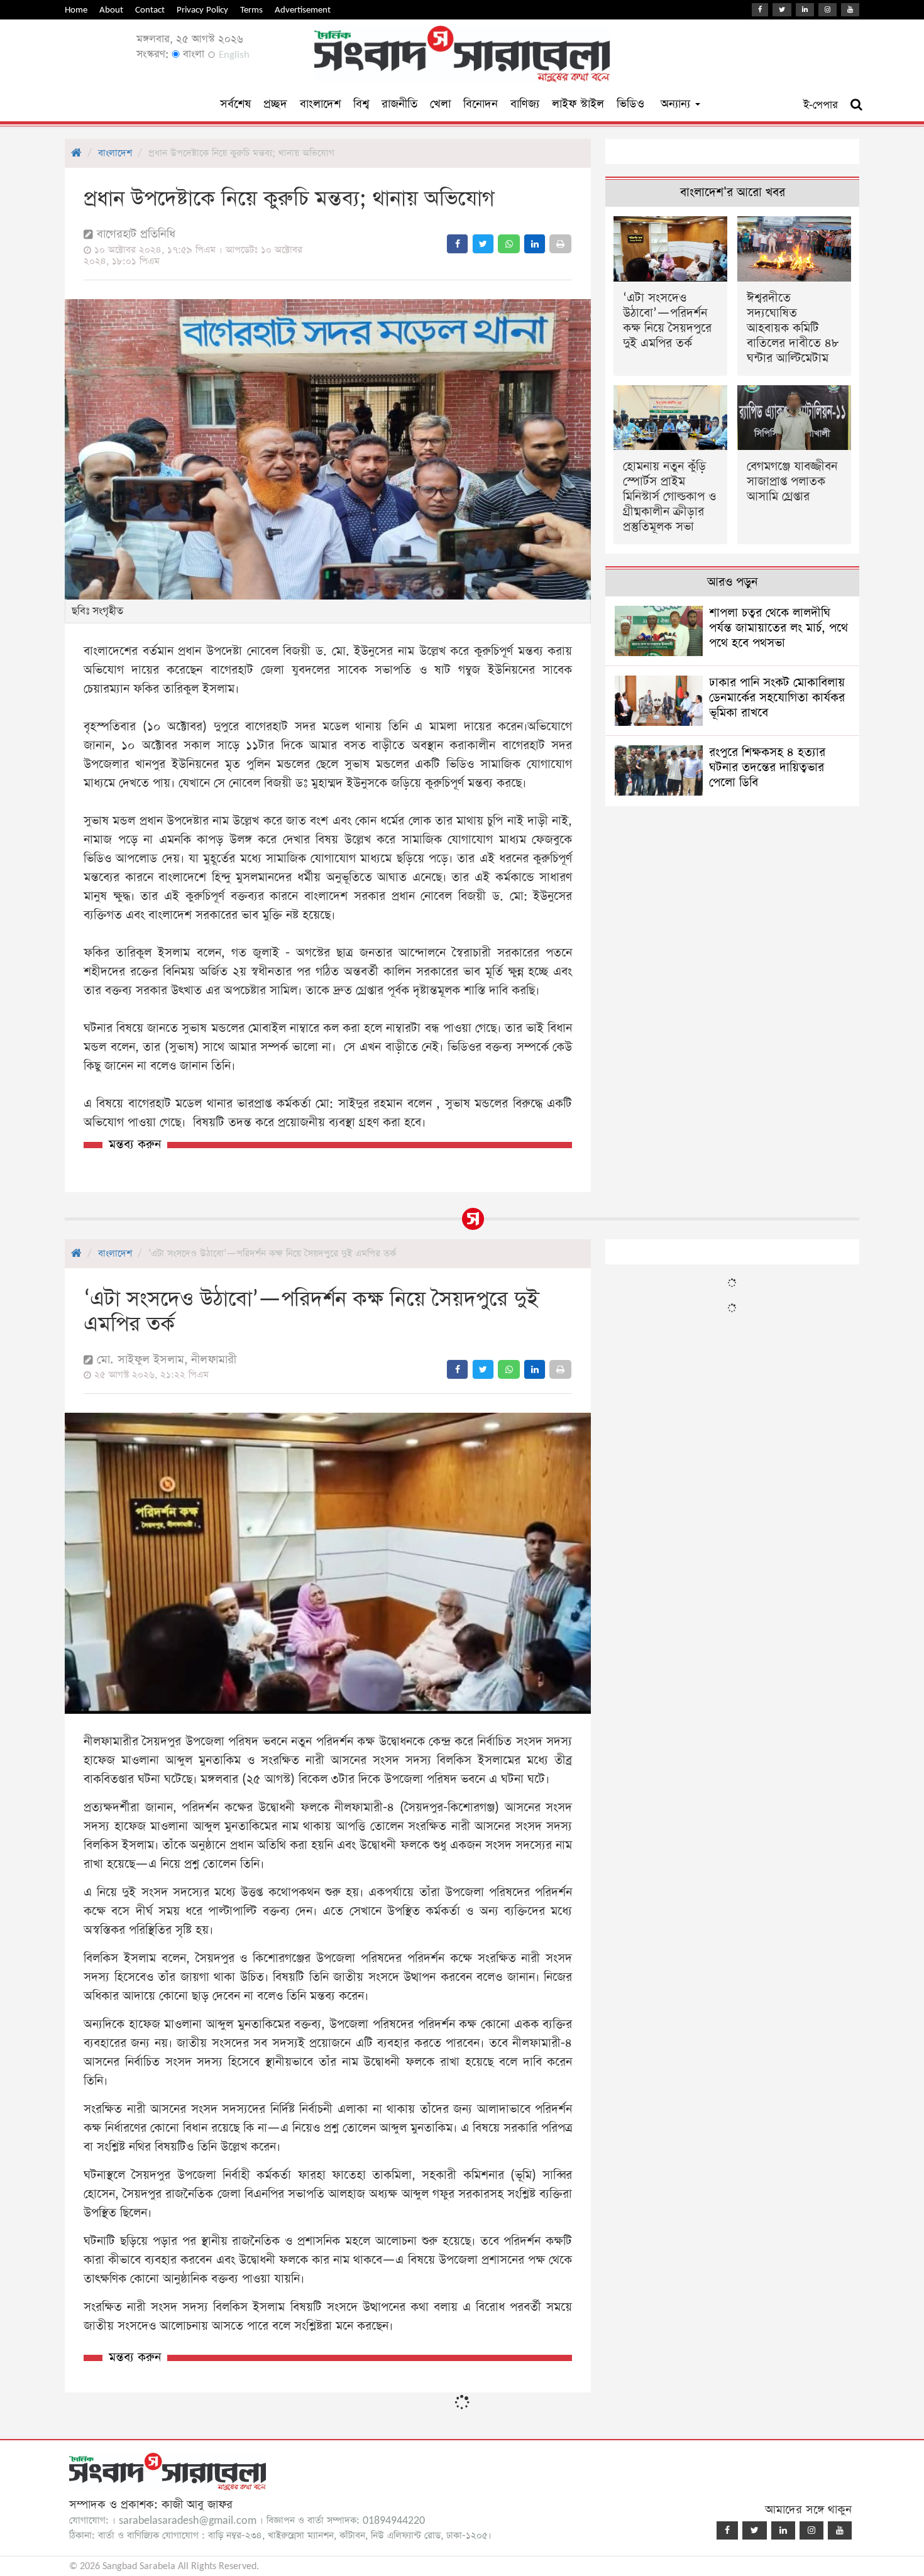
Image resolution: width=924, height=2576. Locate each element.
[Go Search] (856, 105)
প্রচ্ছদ (275, 104)
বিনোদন (481, 104)
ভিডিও (630, 104)
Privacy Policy (202, 10)
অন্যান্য (677, 104)
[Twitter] (782, 10)
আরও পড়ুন (732, 582)
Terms (251, 10)
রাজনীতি (399, 104)
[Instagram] (828, 10)
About (111, 10)
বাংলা (192, 54)
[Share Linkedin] (535, 244)
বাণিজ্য (525, 104)
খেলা (440, 104)
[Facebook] (760, 10)
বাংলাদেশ (320, 104)
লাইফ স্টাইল (578, 104)
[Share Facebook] (457, 244)
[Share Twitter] (483, 244)
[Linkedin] (805, 10)
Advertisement (303, 10)
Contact (150, 10)
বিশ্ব (361, 104)
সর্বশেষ (235, 104)
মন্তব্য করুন (135, 1145)
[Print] (560, 244)
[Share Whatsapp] (509, 244)
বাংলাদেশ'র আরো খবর (733, 193)
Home (76, 10)
